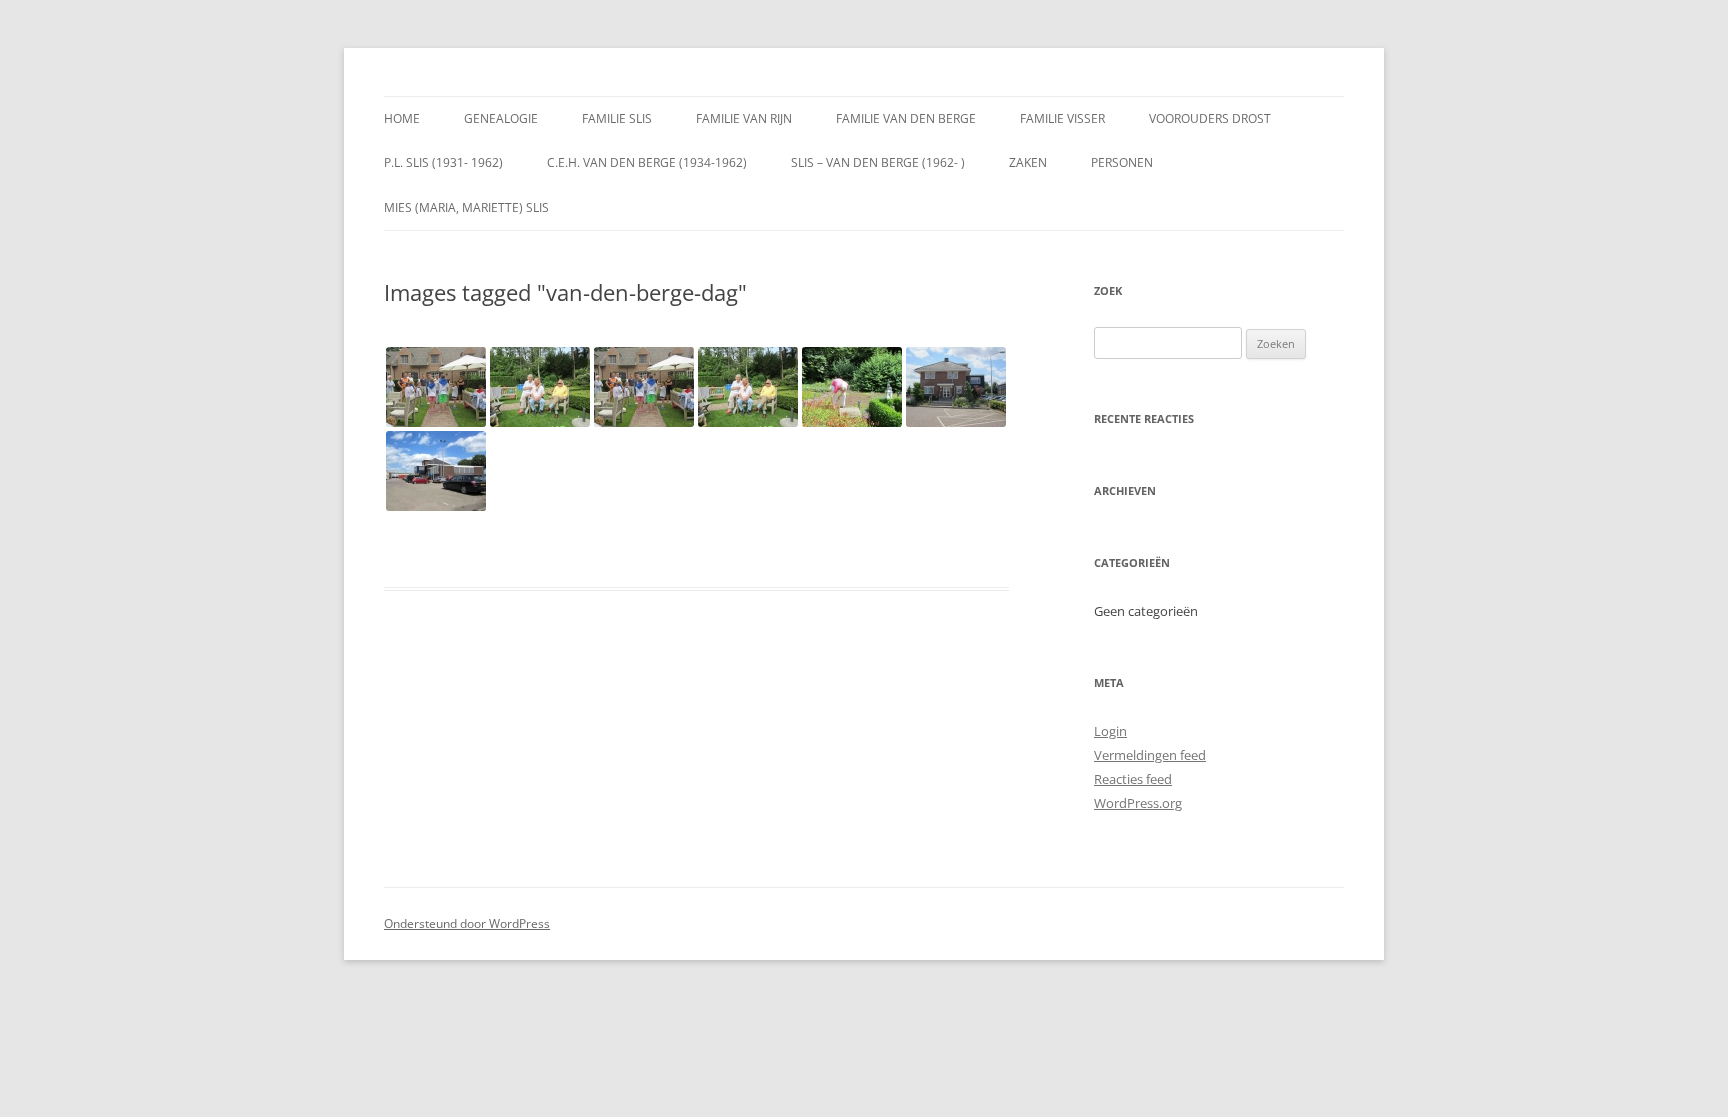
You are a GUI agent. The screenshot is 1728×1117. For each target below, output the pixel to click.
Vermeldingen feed (1150, 755)
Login (1110, 731)
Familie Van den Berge (906, 118)
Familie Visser (1062, 118)
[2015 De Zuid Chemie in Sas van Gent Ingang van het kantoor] (956, 387)
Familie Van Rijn (744, 118)
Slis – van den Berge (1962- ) (878, 162)
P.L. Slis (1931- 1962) (443, 162)
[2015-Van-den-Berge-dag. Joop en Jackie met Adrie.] (540, 387)
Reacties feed (1133, 779)
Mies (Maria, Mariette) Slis (466, 207)
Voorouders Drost (1210, 118)
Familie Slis (617, 118)
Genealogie (501, 118)
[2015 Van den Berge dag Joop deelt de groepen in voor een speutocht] (644, 387)
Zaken (1028, 162)
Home (402, 118)
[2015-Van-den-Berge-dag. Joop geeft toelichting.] (436, 387)
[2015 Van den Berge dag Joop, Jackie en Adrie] (748, 387)
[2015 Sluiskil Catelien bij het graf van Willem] (852, 387)
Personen (1122, 162)
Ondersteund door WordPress (467, 923)
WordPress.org (1138, 803)
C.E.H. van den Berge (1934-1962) (647, 162)
